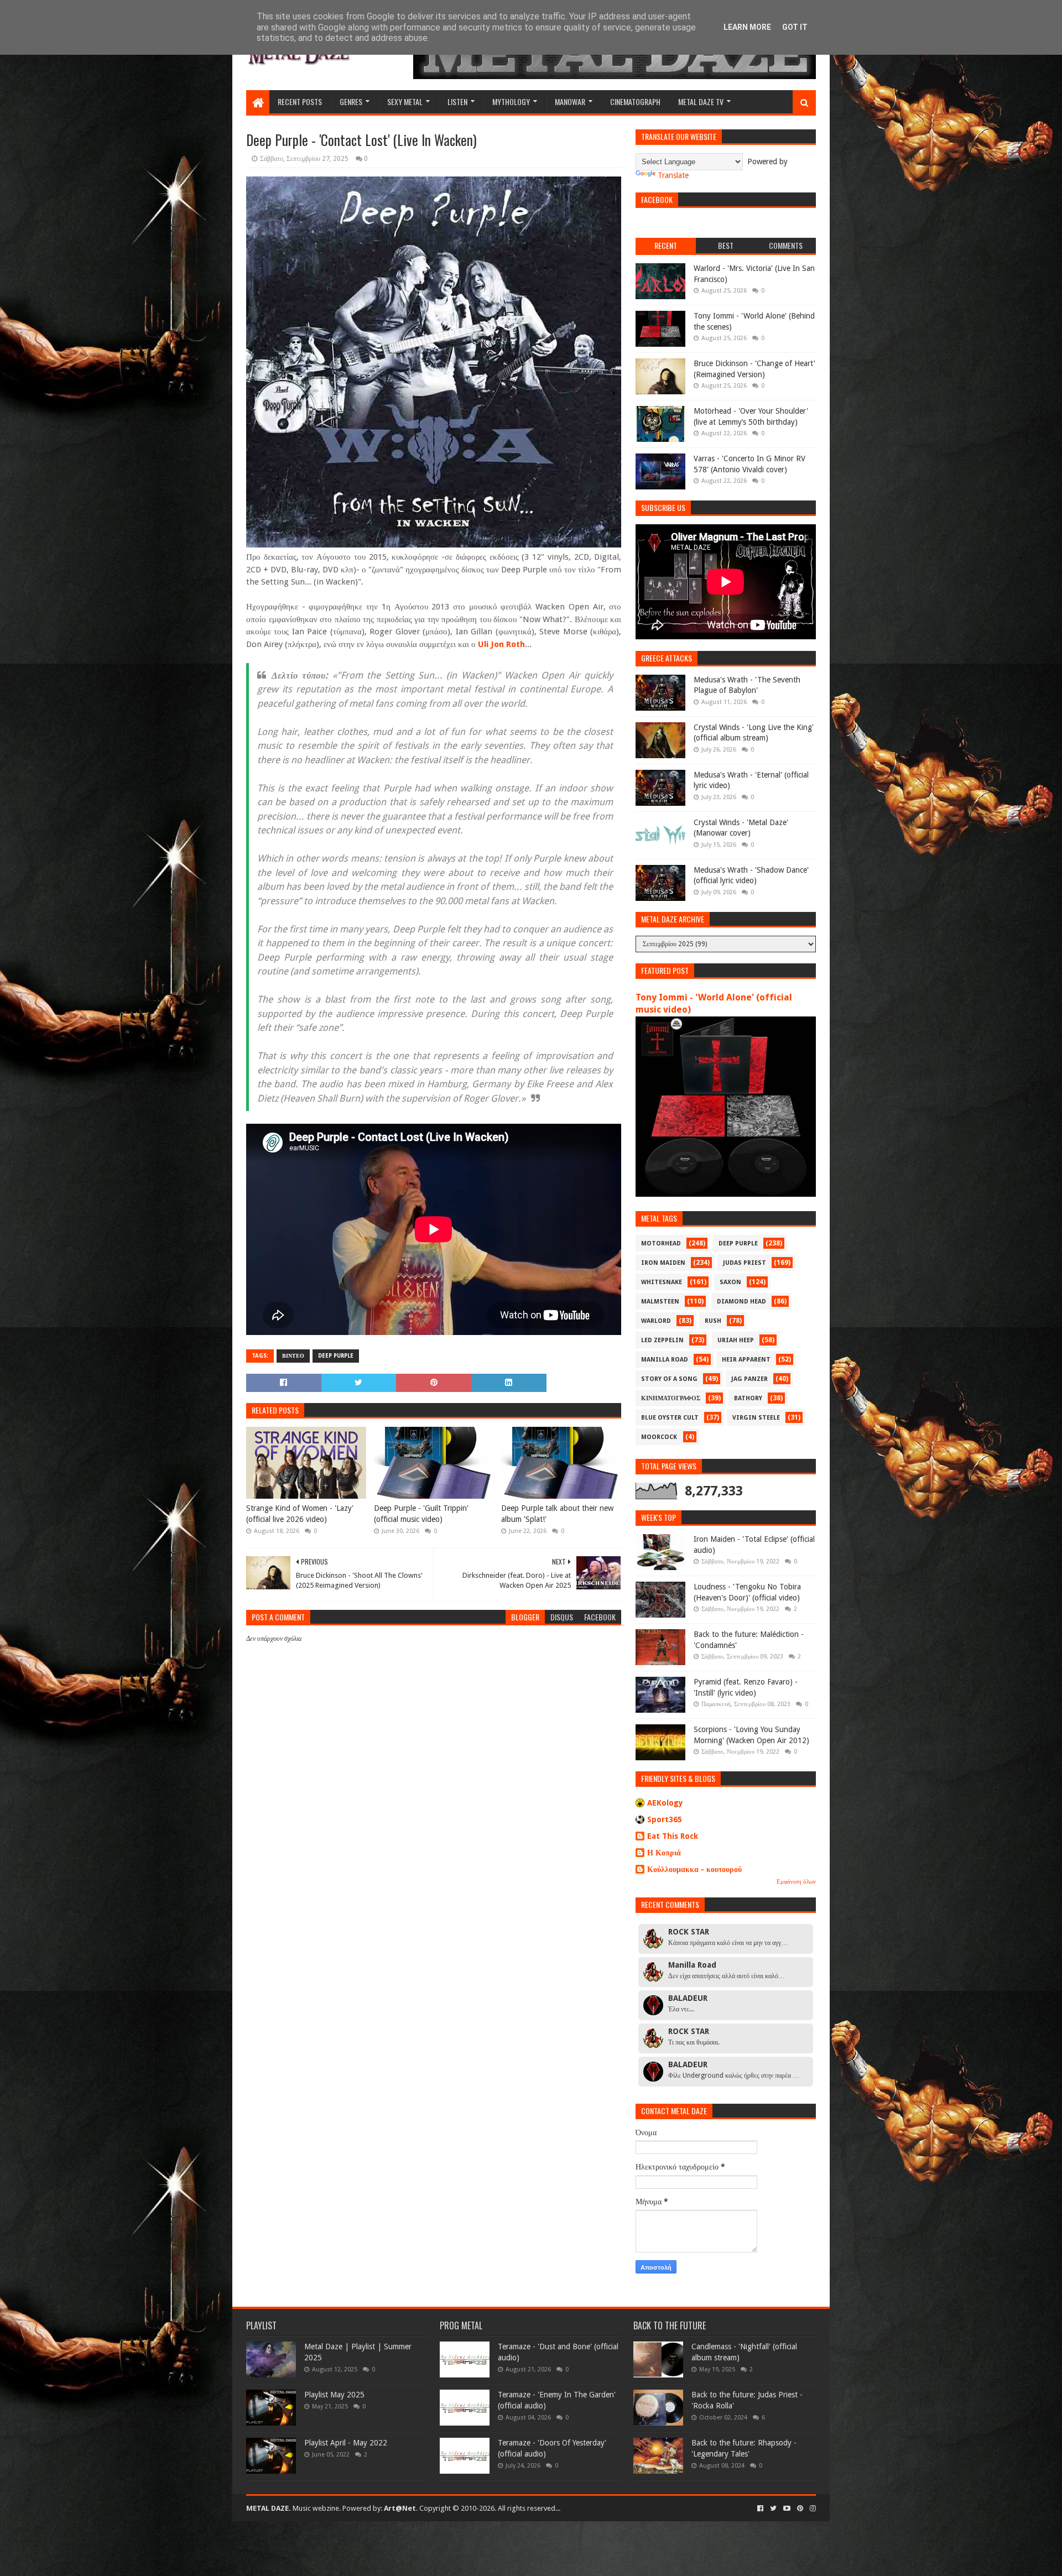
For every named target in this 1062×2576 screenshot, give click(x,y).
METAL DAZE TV (701, 101)
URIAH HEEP (736, 1340)
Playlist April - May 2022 (346, 2443)
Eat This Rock (673, 1836)
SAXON (730, 1282)
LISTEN (457, 101)
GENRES (351, 101)
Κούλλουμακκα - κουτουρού (694, 1869)
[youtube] (787, 2509)
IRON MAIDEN (663, 1263)
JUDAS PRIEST (745, 1263)
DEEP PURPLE (336, 1356)
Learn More (747, 27)
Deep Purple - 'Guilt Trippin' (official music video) (421, 1514)
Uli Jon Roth (501, 644)
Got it (795, 27)
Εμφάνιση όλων (796, 1882)
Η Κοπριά (664, 1853)
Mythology (511, 101)
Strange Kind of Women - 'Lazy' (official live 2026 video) (300, 1514)
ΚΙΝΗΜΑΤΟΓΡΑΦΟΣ (671, 1398)
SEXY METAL (405, 101)
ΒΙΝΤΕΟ (293, 1356)
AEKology (665, 1803)
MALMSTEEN (660, 1302)
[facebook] (760, 2509)
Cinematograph (635, 101)
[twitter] (773, 2509)
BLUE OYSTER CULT (670, 1418)
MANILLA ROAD (665, 1360)
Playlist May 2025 (334, 2395)
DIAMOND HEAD (741, 1302)
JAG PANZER (749, 1379)
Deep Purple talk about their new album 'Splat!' (557, 1514)
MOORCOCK (659, 1437)
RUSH (713, 1321)
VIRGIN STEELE (756, 1418)
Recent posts (300, 101)
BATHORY (748, 1398)
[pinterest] (800, 2509)
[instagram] (812, 2509)
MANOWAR (570, 101)
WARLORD (656, 1321)
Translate (673, 175)
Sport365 (665, 1819)
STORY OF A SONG (669, 1379)
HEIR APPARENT (746, 1360)
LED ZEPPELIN (662, 1340)
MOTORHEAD (661, 1243)
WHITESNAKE (662, 1282)
